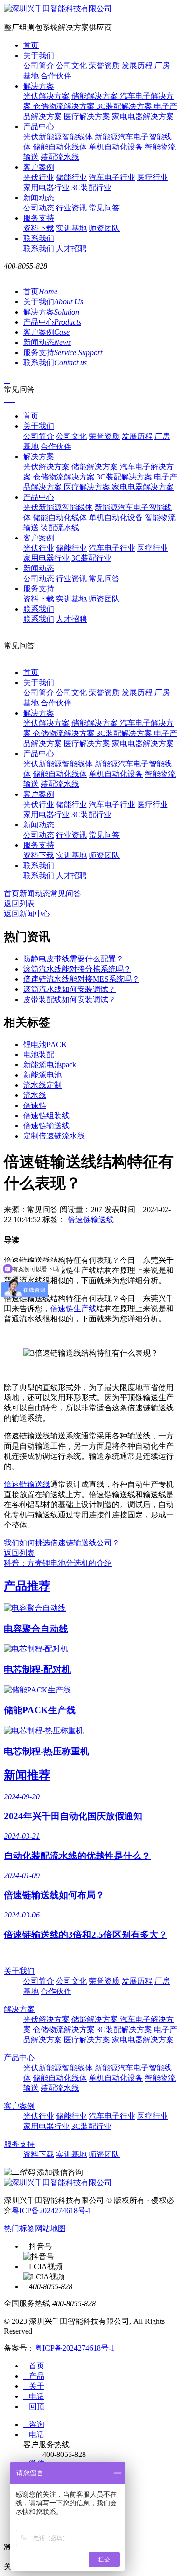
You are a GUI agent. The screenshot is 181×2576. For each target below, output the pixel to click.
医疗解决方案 (88, 116)
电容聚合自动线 (36, 1629)
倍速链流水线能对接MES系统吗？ (81, 979)
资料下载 (39, 228)
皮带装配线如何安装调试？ (70, 999)
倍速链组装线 (46, 1116)
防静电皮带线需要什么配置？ (73, 959)
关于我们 (39, 55)
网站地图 (50, 2228)
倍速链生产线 (73, 1309)
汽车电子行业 (112, 177)
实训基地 (71, 228)
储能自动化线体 (60, 147)
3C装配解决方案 (125, 106)
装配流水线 (60, 157)
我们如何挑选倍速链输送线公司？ (62, 1543)
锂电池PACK (45, 1044)
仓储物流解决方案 (65, 106)
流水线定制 (42, 1085)
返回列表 (19, 904)
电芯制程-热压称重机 (47, 1751)
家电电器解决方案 (143, 116)
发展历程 (137, 66)
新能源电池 (42, 1075)
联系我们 (39, 238)
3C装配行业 (91, 187)
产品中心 (39, 127)
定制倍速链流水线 (54, 1136)
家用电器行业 (46, 187)
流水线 (35, 1095)
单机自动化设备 (116, 147)
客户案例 (39, 167)
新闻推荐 (27, 1775)
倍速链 (35, 1105)
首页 (31, 45)
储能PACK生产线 (40, 1710)
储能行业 (71, 177)
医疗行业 (153, 177)
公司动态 (39, 208)
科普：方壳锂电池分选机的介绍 (58, 1563)
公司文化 (71, 66)
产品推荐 (27, 1586)
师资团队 (104, 228)
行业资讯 (71, 208)
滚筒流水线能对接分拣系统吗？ (77, 969)
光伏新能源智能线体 (58, 137)
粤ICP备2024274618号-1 (52, 2210)
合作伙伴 (56, 76)
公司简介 (39, 66)
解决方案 (39, 86)
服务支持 (39, 218)
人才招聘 (71, 248)
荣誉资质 (104, 66)
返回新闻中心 (27, 914)
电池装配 (39, 1055)
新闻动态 (39, 198)
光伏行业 (39, 177)
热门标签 (19, 2228)
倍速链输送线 (46, 1126)
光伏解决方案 (46, 96)
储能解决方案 (96, 96)
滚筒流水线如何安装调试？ (70, 989)
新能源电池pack (50, 1065)
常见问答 (104, 208)
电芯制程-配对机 (37, 1670)
